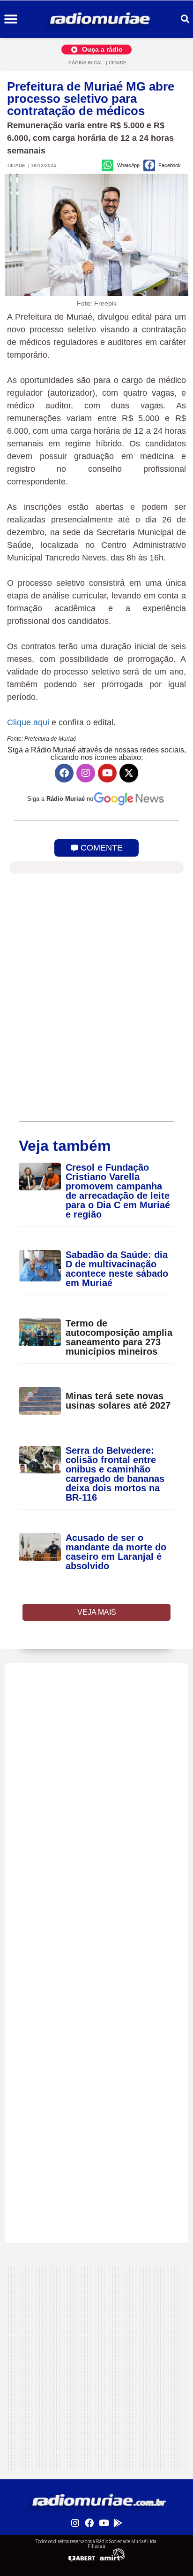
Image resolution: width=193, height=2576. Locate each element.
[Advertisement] (96, 1760)
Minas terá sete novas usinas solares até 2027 (118, 1401)
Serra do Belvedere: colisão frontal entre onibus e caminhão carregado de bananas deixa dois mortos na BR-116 (115, 1474)
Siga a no (60, 799)
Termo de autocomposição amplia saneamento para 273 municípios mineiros (119, 1337)
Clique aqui (28, 722)
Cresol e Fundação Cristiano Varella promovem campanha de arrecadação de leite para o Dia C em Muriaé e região (118, 1191)
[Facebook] (64, 773)
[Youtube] (107, 773)
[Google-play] (118, 2522)
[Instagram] (86, 773)
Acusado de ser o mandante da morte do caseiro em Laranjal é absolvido (116, 1552)
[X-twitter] (129, 773)
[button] (11, 19)
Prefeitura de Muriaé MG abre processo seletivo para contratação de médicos (91, 99)
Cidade (118, 63)
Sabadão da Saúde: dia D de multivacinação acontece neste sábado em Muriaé (117, 1269)
